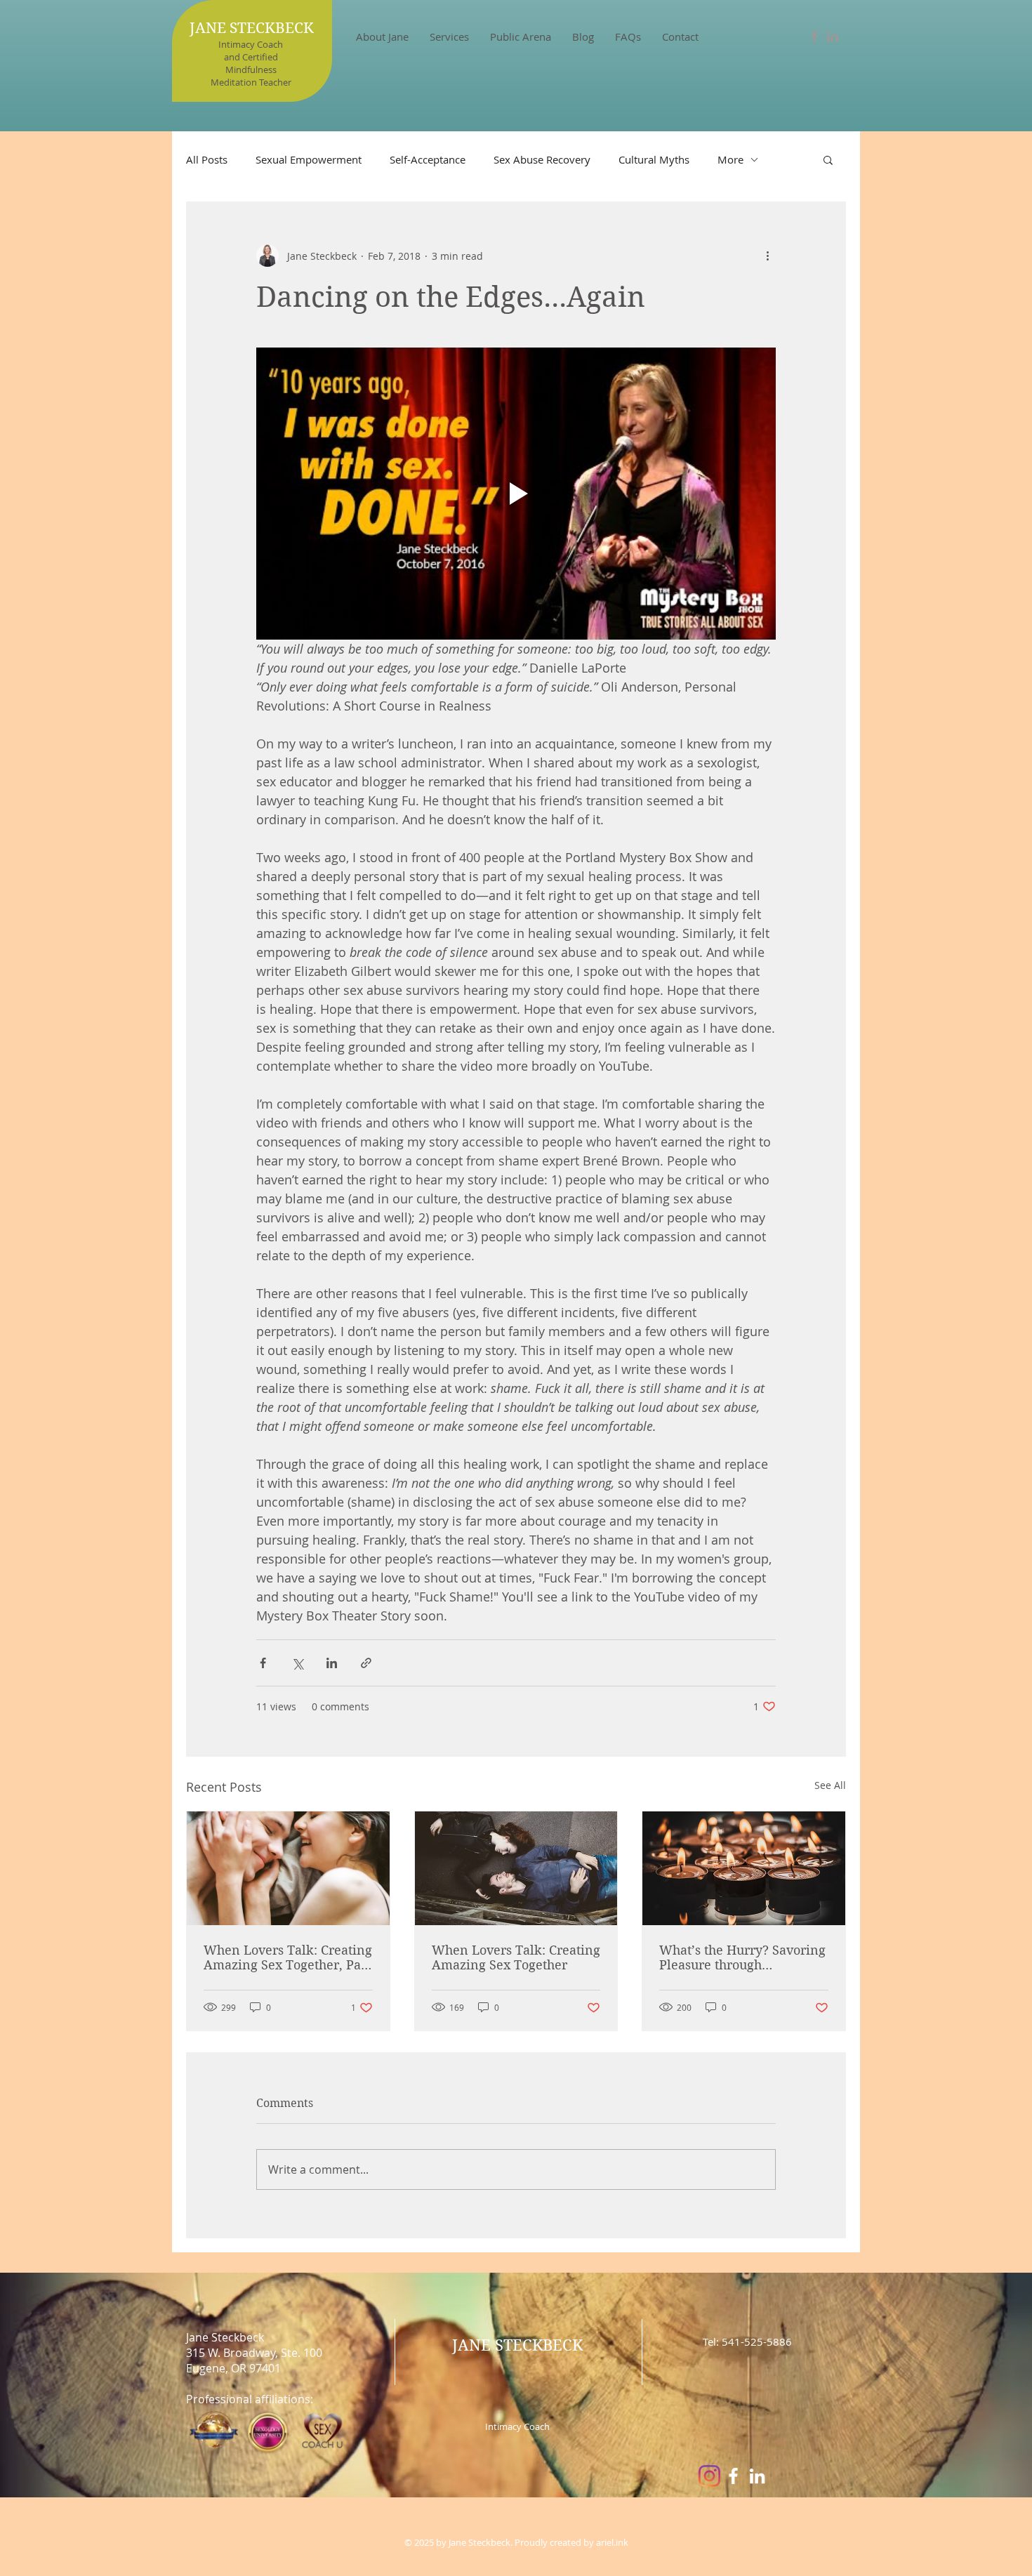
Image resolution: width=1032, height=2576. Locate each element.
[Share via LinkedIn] (332, 1663)
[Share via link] (366, 1663)
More (730, 159)
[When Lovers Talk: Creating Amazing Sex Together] (516, 1868)
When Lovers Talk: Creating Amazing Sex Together (516, 1957)
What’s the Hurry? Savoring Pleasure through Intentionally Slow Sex (742, 1957)
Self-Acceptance (428, 159)
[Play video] (516, 494)
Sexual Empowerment (309, 159)
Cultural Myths (654, 159)
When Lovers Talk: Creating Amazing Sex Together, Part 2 (288, 1957)
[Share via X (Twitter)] (297, 1663)
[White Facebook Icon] (733, 2476)
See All (830, 1785)
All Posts (207, 159)
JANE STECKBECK (252, 28)
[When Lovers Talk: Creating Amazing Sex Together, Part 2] (288, 1868)
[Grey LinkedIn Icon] (833, 37)
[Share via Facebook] (263, 1663)
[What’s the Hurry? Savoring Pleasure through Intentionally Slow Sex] (744, 1868)
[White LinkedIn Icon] (757, 2476)
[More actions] (767, 256)
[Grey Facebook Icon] (814, 37)
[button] (449, 37)
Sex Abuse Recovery (542, 159)
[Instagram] (709, 2476)
